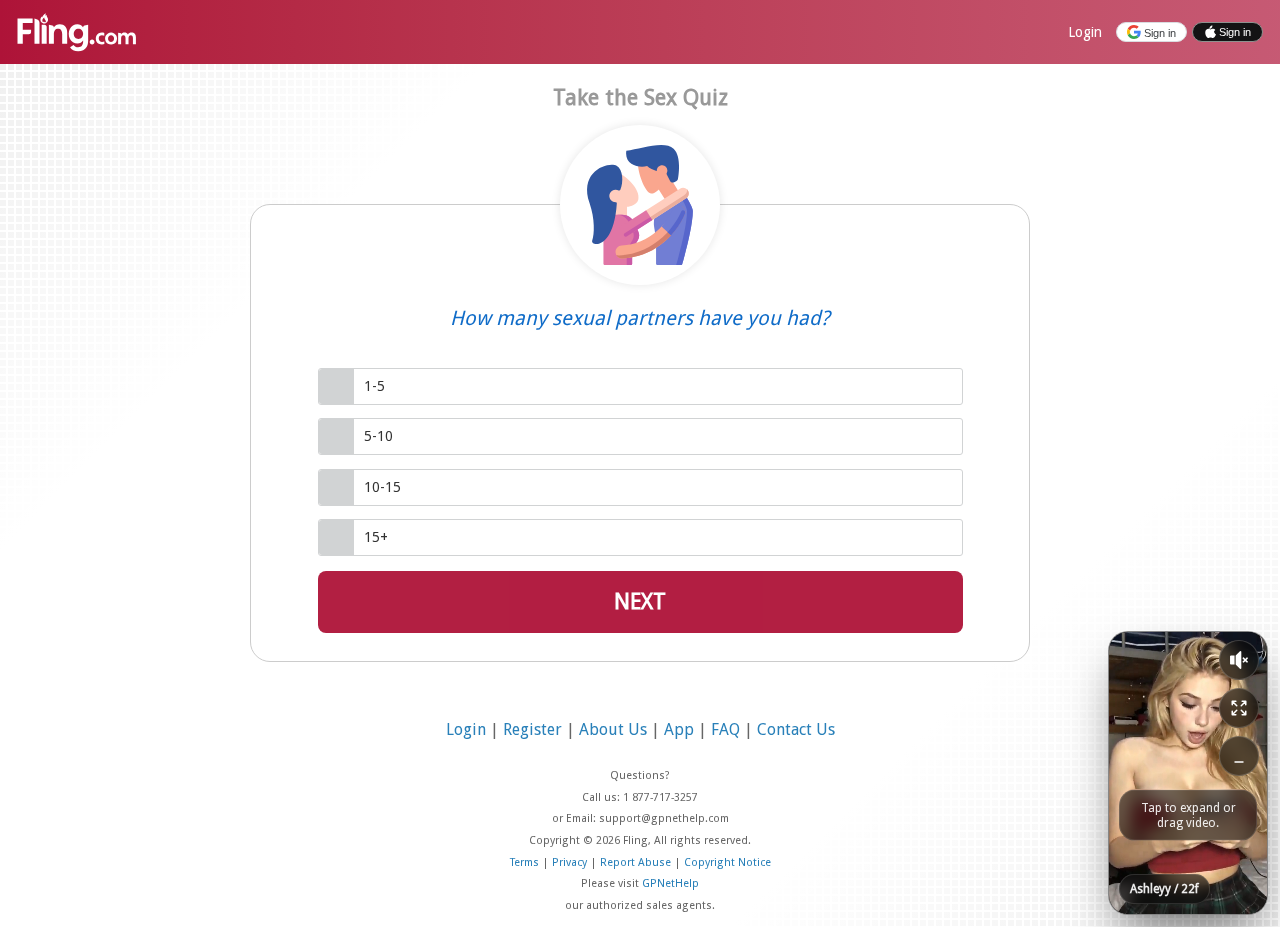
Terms (526, 862)
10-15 (382, 487)
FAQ (727, 729)
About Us (615, 729)
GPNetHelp (670, 883)
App (681, 729)
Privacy (571, 862)
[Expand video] (1239, 708)
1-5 (374, 386)
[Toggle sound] (1239, 660)
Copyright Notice (727, 862)
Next (640, 601)
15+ (376, 537)
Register (534, 729)
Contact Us (796, 729)
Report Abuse (637, 862)
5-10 (378, 436)
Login (1085, 32)
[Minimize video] (1239, 756)
